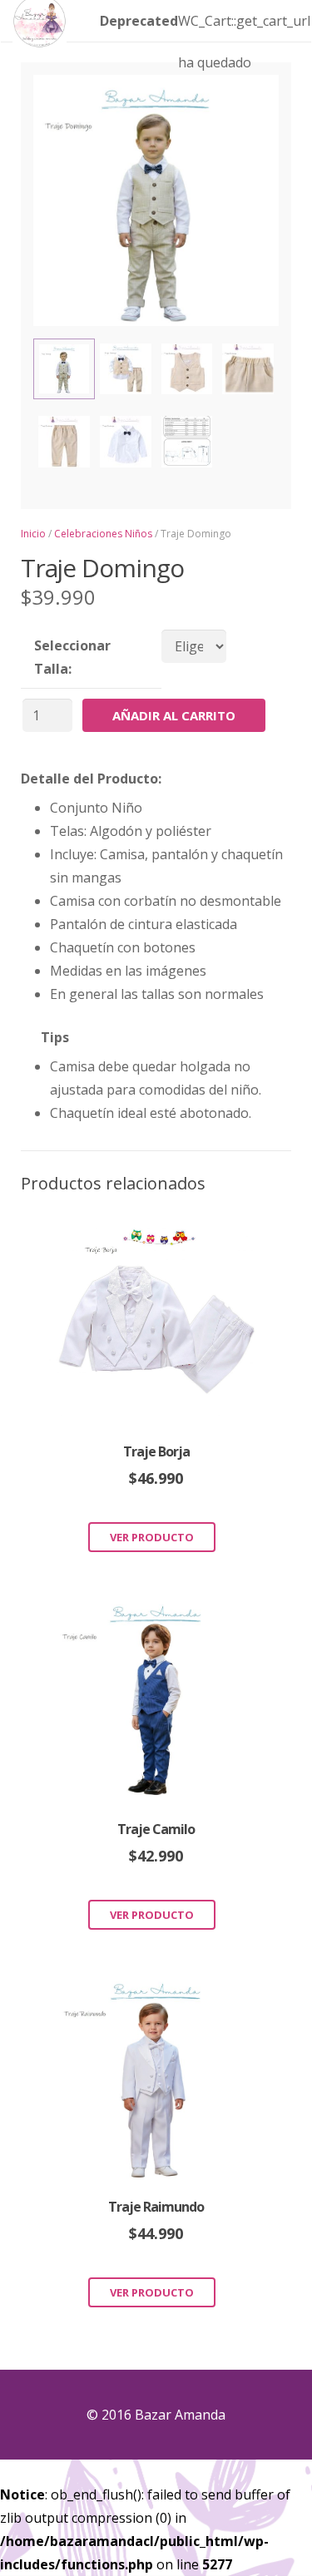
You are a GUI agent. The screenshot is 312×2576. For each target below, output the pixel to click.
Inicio (33, 534)
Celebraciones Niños (103, 534)
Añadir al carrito (174, 715)
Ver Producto (152, 1537)
